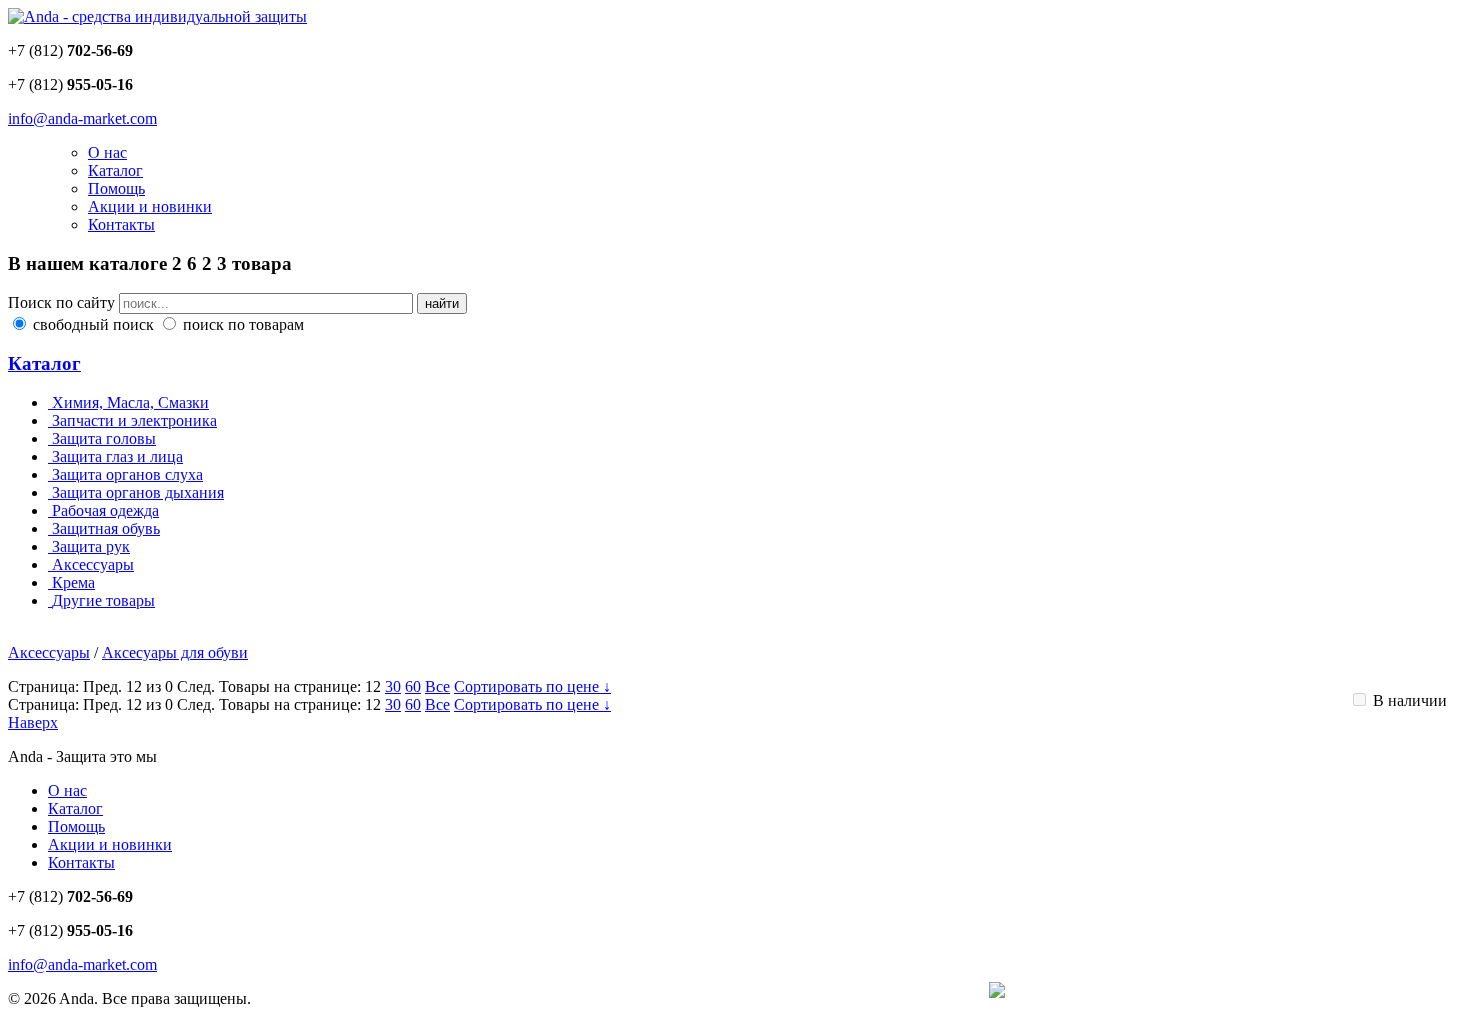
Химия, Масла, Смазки (130, 402)
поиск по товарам (241, 324)
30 (393, 686)
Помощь (116, 188)
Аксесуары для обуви (175, 652)
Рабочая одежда (105, 510)
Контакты (121, 224)
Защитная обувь (106, 528)
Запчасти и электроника (134, 420)
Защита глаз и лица (117, 456)
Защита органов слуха (127, 474)
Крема (73, 582)
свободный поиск (93, 324)
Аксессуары (93, 564)
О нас (107, 152)
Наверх (33, 722)
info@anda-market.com (82, 118)
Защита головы (104, 438)
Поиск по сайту (61, 302)
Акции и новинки (150, 206)
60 (413, 686)
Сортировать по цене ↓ (532, 686)
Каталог (115, 170)
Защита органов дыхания (138, 492)
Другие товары (103, 600)
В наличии (1408, 700)
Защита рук (91, 546)
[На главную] (157, 16)
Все (437, 686)
